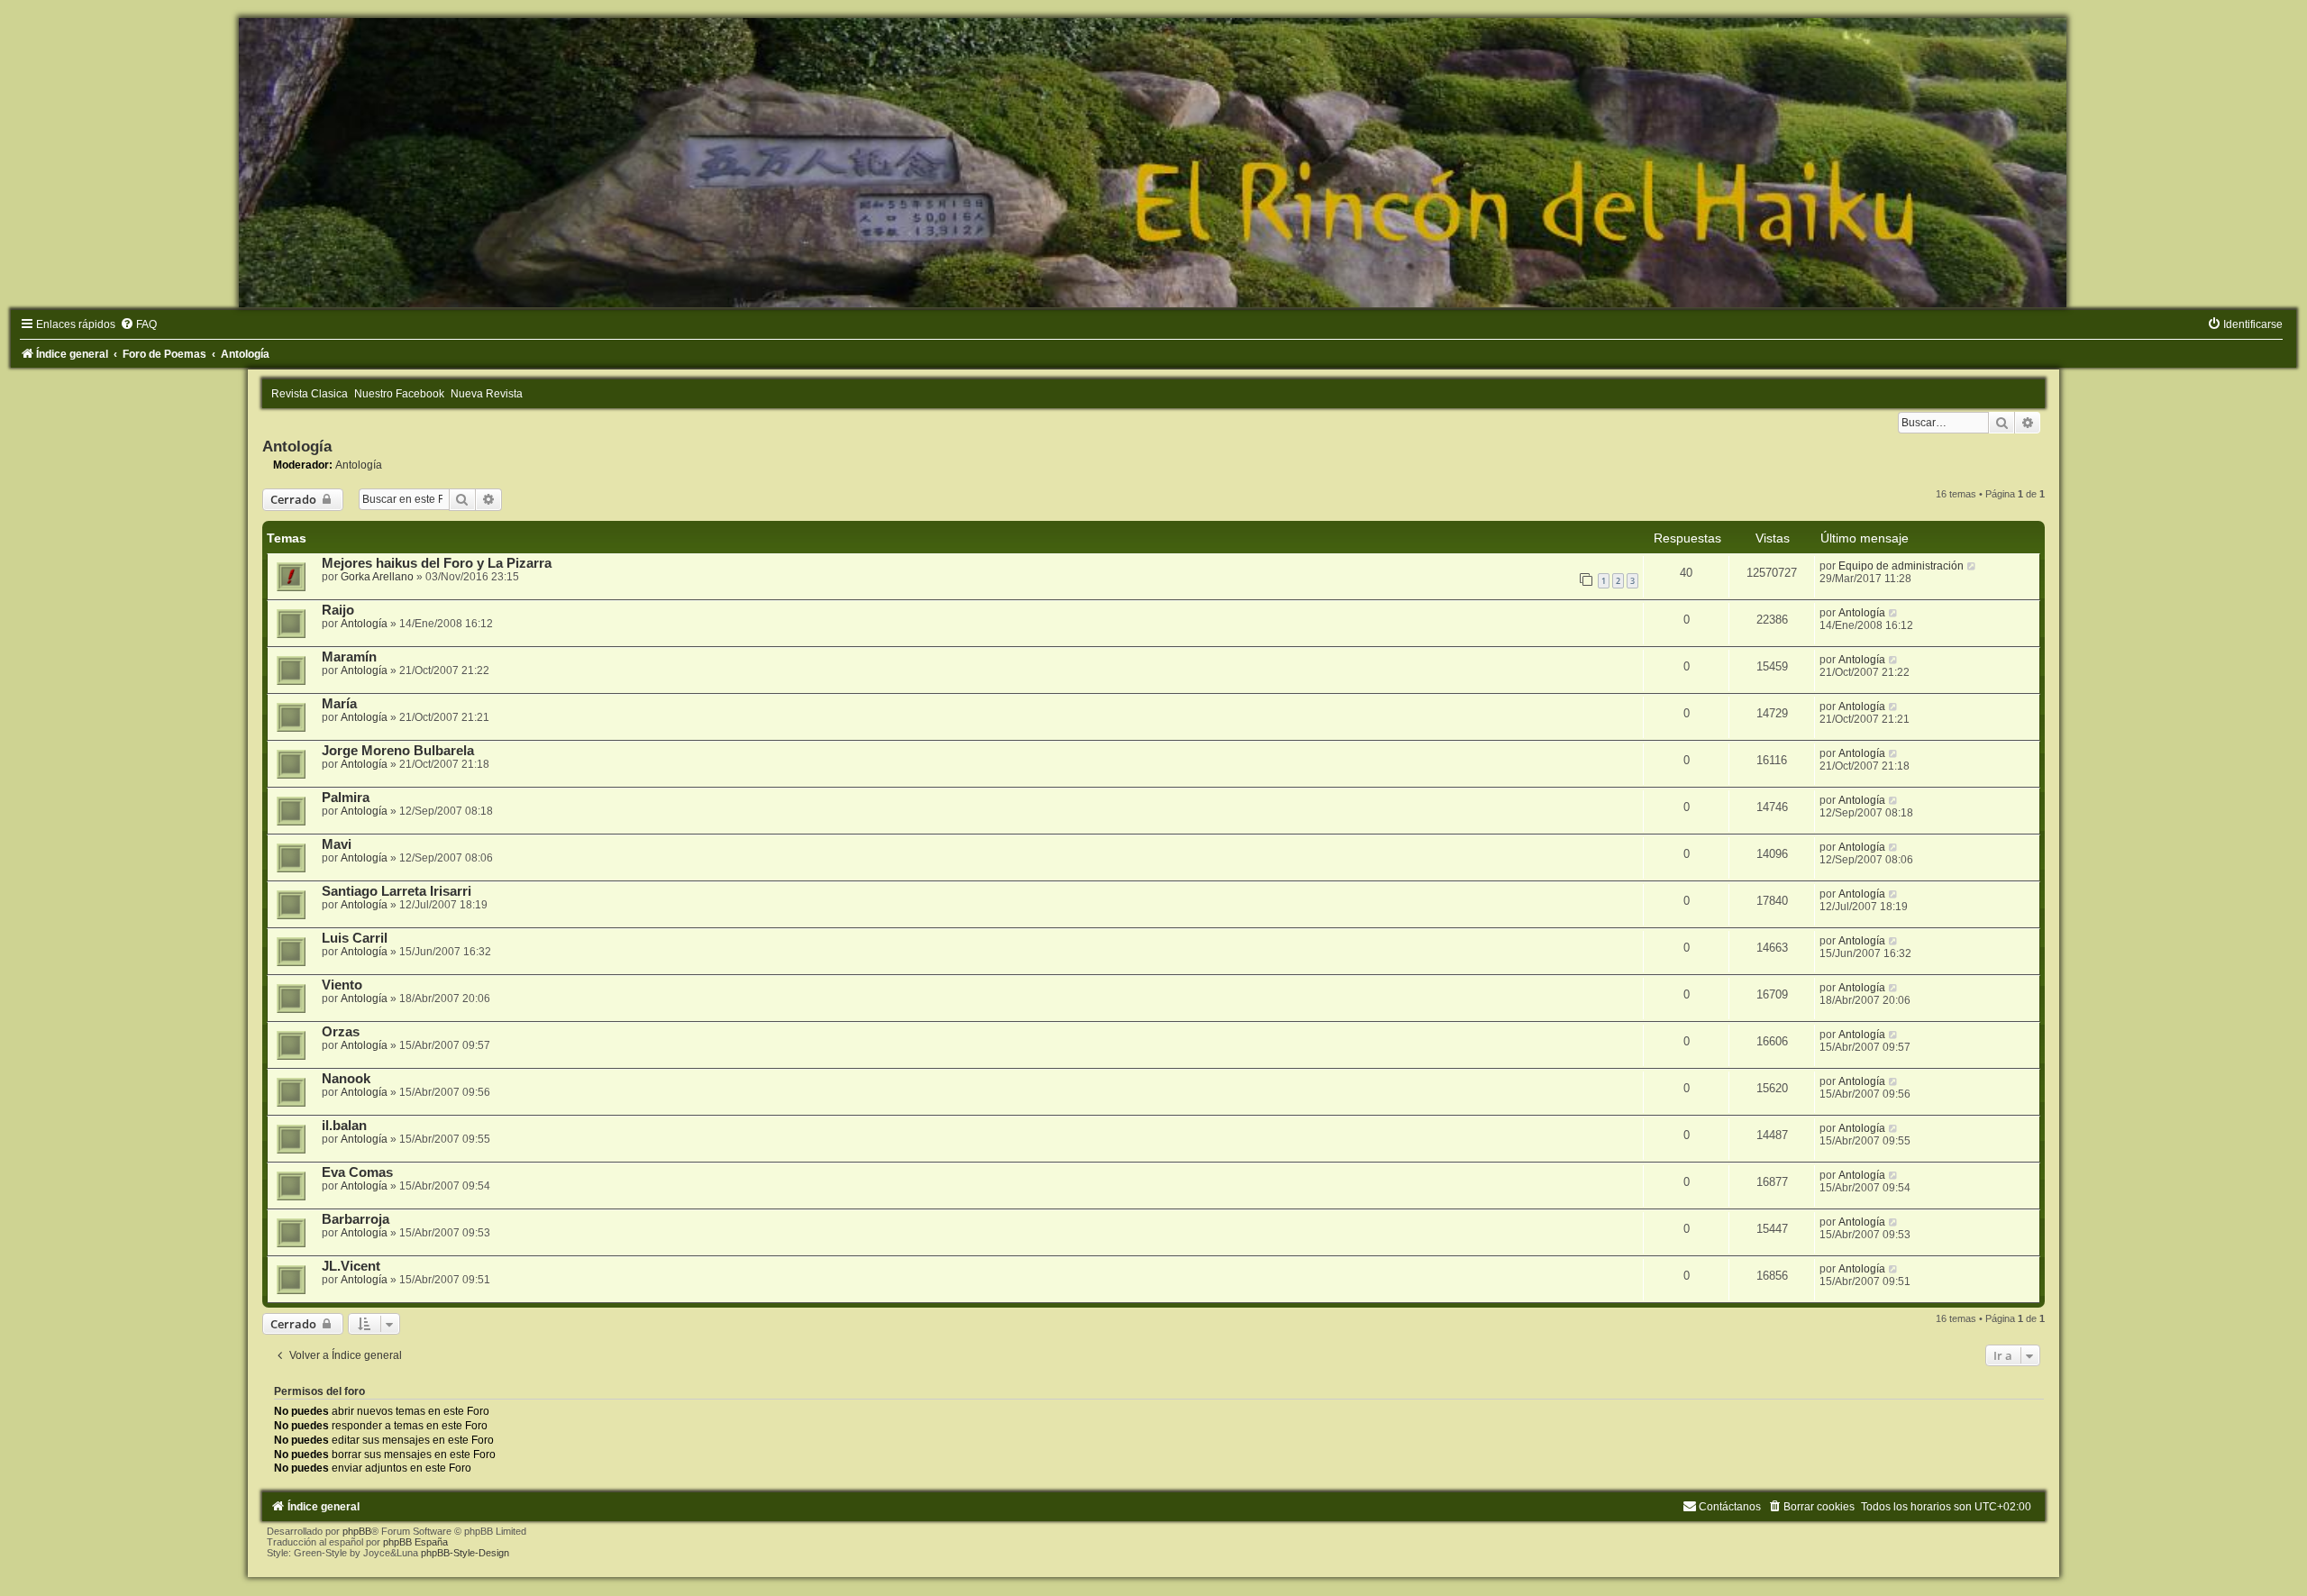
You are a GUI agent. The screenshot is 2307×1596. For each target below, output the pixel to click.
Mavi (337, 844)
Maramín (349, 657)
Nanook (346, 1079)
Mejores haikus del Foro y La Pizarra (437, 563)
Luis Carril (355, 938)
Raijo (338, 610)
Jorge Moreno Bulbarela (398, 751)
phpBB (357, 1531)
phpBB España (415, 1542)
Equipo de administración (1901, 566)
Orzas (341, 1032)
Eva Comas (357, 1172)
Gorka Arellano (377, 577)
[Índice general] (1153, 163)
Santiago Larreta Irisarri (397, 891)
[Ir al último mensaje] (1972, 566)
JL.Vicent (351, 1266)
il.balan (344, 1126)
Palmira (346, 798)
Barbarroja (356, 1219)
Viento (342, 985)
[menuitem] (138, 324)
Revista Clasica (310, 394)
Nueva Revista (487, 394)
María (339, 704)
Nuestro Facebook (399, 394)
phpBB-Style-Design (465, 1553)
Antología (297, 446)
